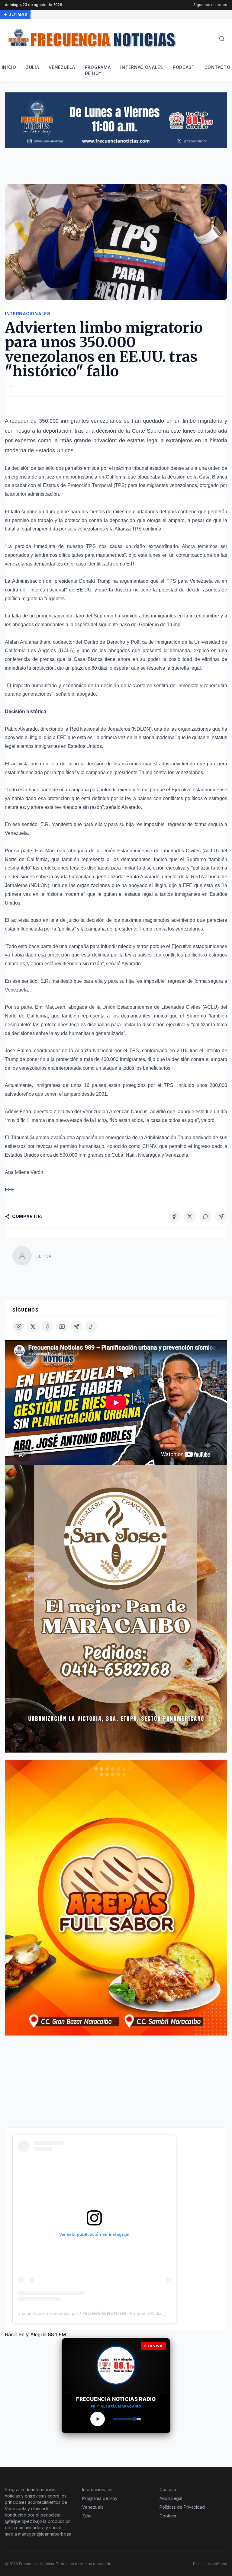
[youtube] (62, 1327)
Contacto (217, 67)
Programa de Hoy (100, 2498)
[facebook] (47, 1327)
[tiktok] (91, 1327)
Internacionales (142, 67)
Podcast (184, 67)
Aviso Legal (171, 2498)
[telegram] (76, 1327)
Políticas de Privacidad (182, 2507)
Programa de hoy (98, 70)
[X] (190, 1216)
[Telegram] (221, 1216)
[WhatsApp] (205, 1216)
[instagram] (18, 1327)
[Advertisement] (115, 169)
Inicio (9, 67)
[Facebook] (174, 1216)
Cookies (168, 2516)
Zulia (33, 67)
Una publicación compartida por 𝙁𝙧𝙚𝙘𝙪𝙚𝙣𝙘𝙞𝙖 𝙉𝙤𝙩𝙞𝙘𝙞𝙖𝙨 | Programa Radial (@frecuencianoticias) (111, 2313)
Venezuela (62, 67)
